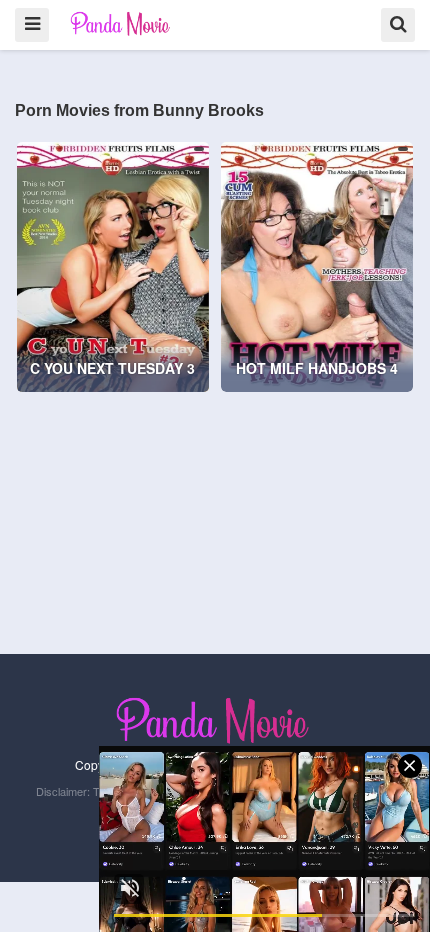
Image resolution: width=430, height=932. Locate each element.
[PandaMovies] (121, 23)
